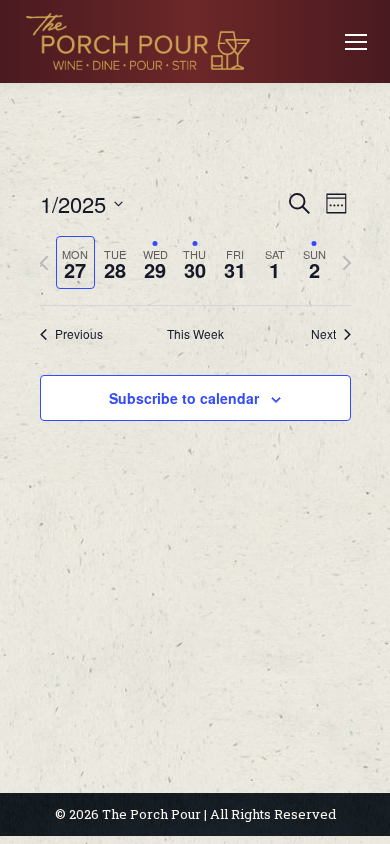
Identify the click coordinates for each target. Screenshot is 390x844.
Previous (79, 334)
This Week (195, 334)
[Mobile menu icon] (356, 42)
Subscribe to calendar (184, 398)
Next (323, 334)
